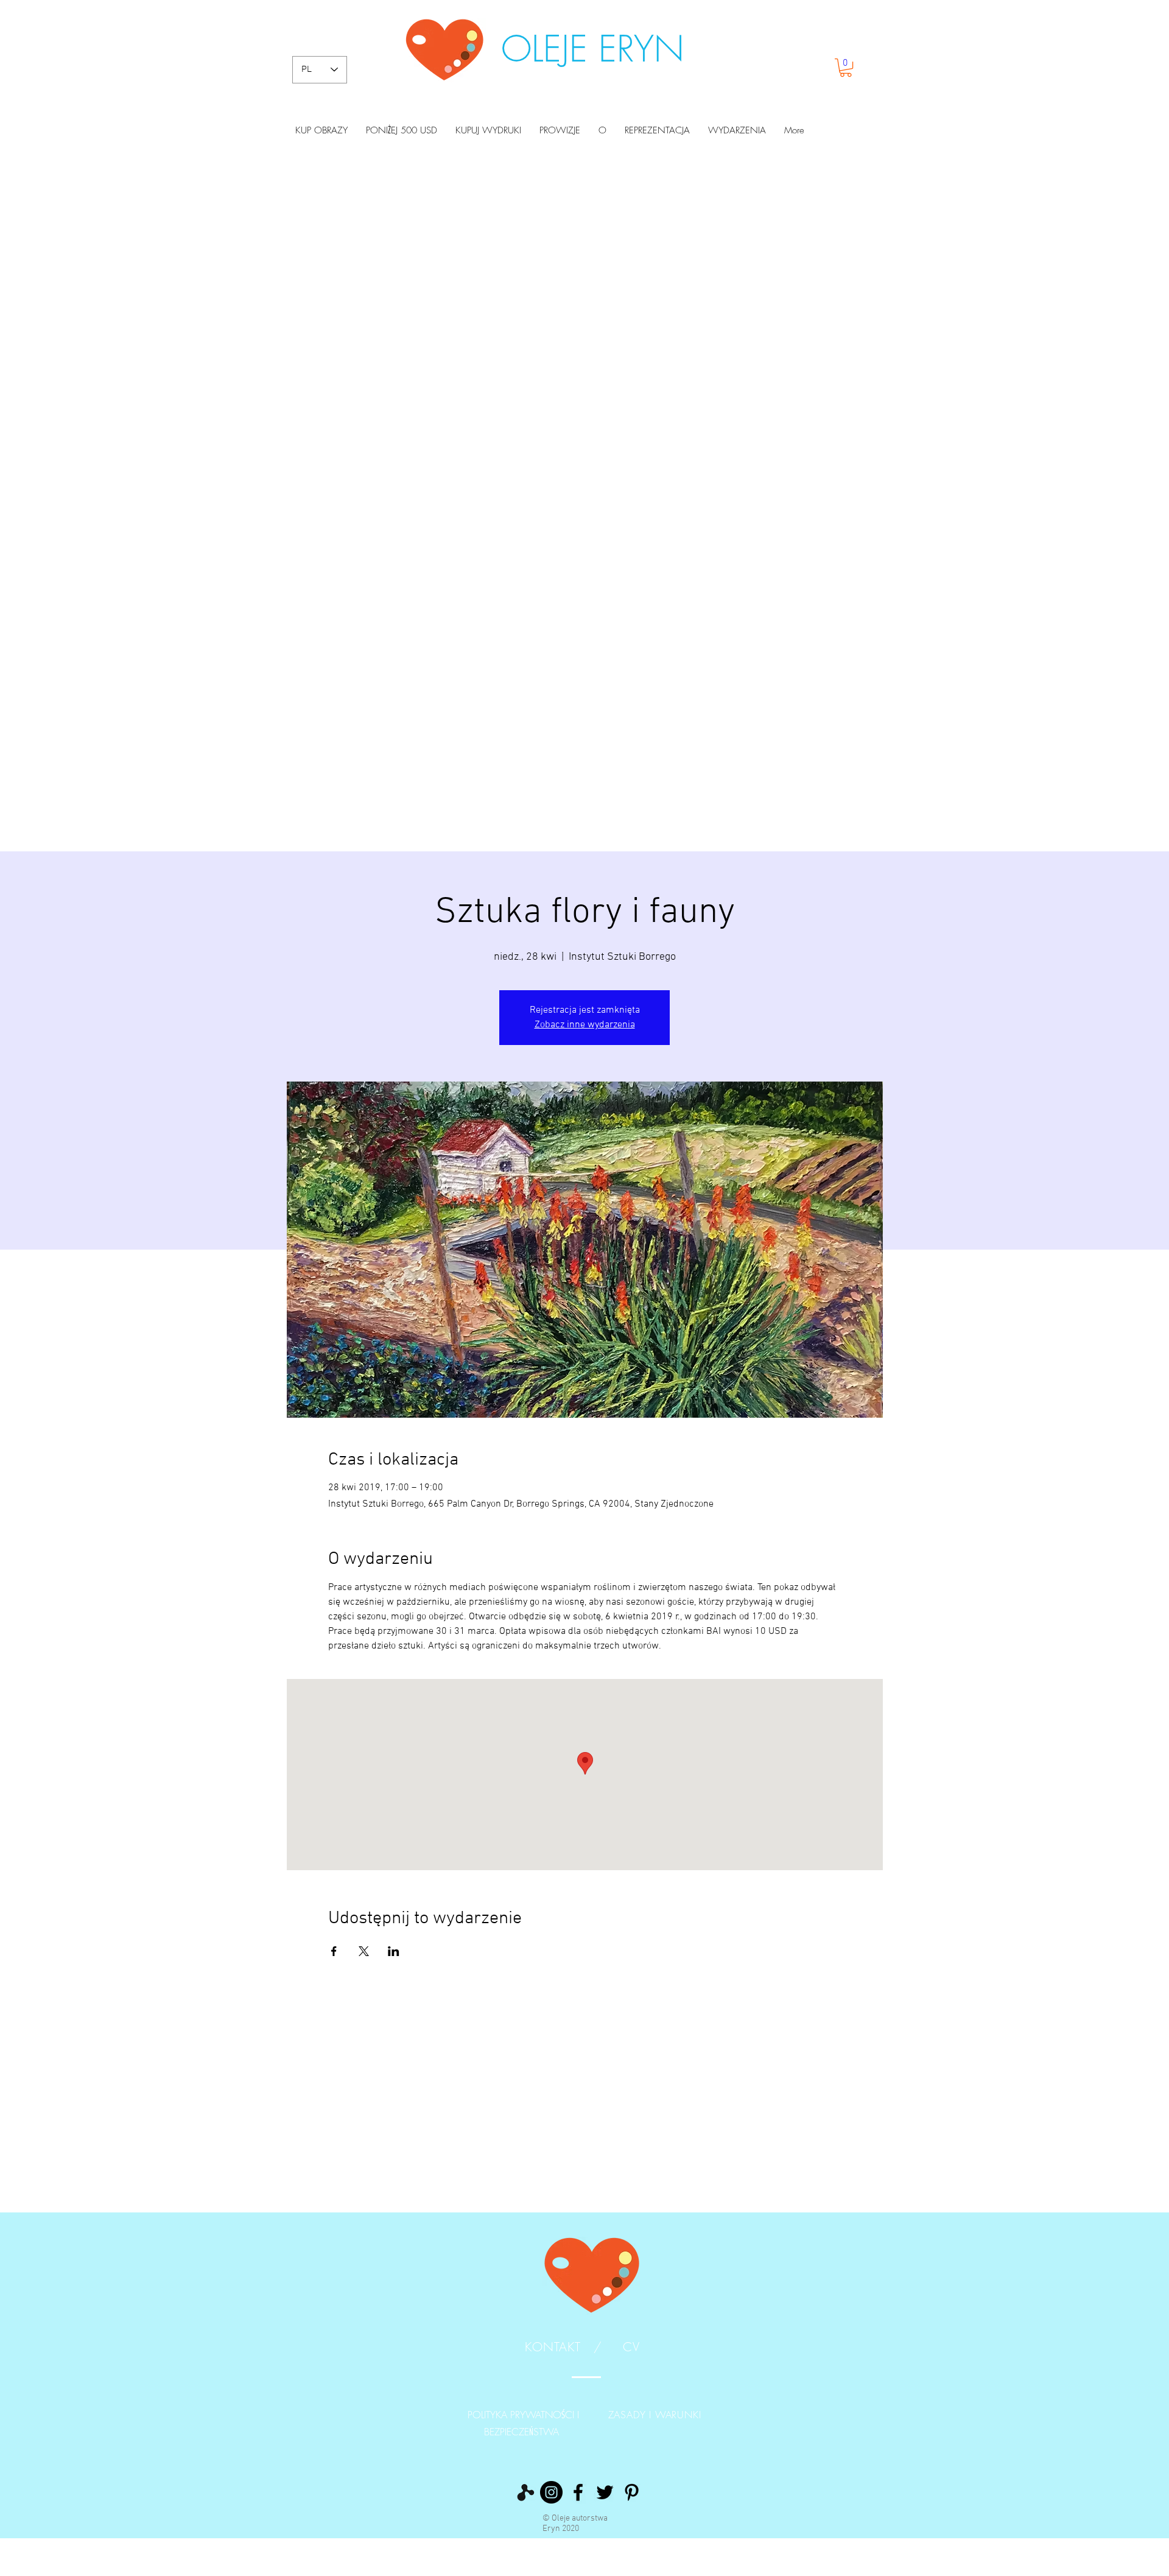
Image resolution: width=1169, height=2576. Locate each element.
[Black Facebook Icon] (578, 2492)
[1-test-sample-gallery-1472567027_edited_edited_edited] (525, 2492)
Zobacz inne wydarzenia (585, 1025)
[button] (846, 68)
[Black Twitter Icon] (605, 2492)
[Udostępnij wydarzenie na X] (364, 1951)
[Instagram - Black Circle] (551, 2492)
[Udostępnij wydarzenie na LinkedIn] (394, 1951)
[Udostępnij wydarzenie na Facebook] (334, 1951)
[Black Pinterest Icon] (632, 2492)
